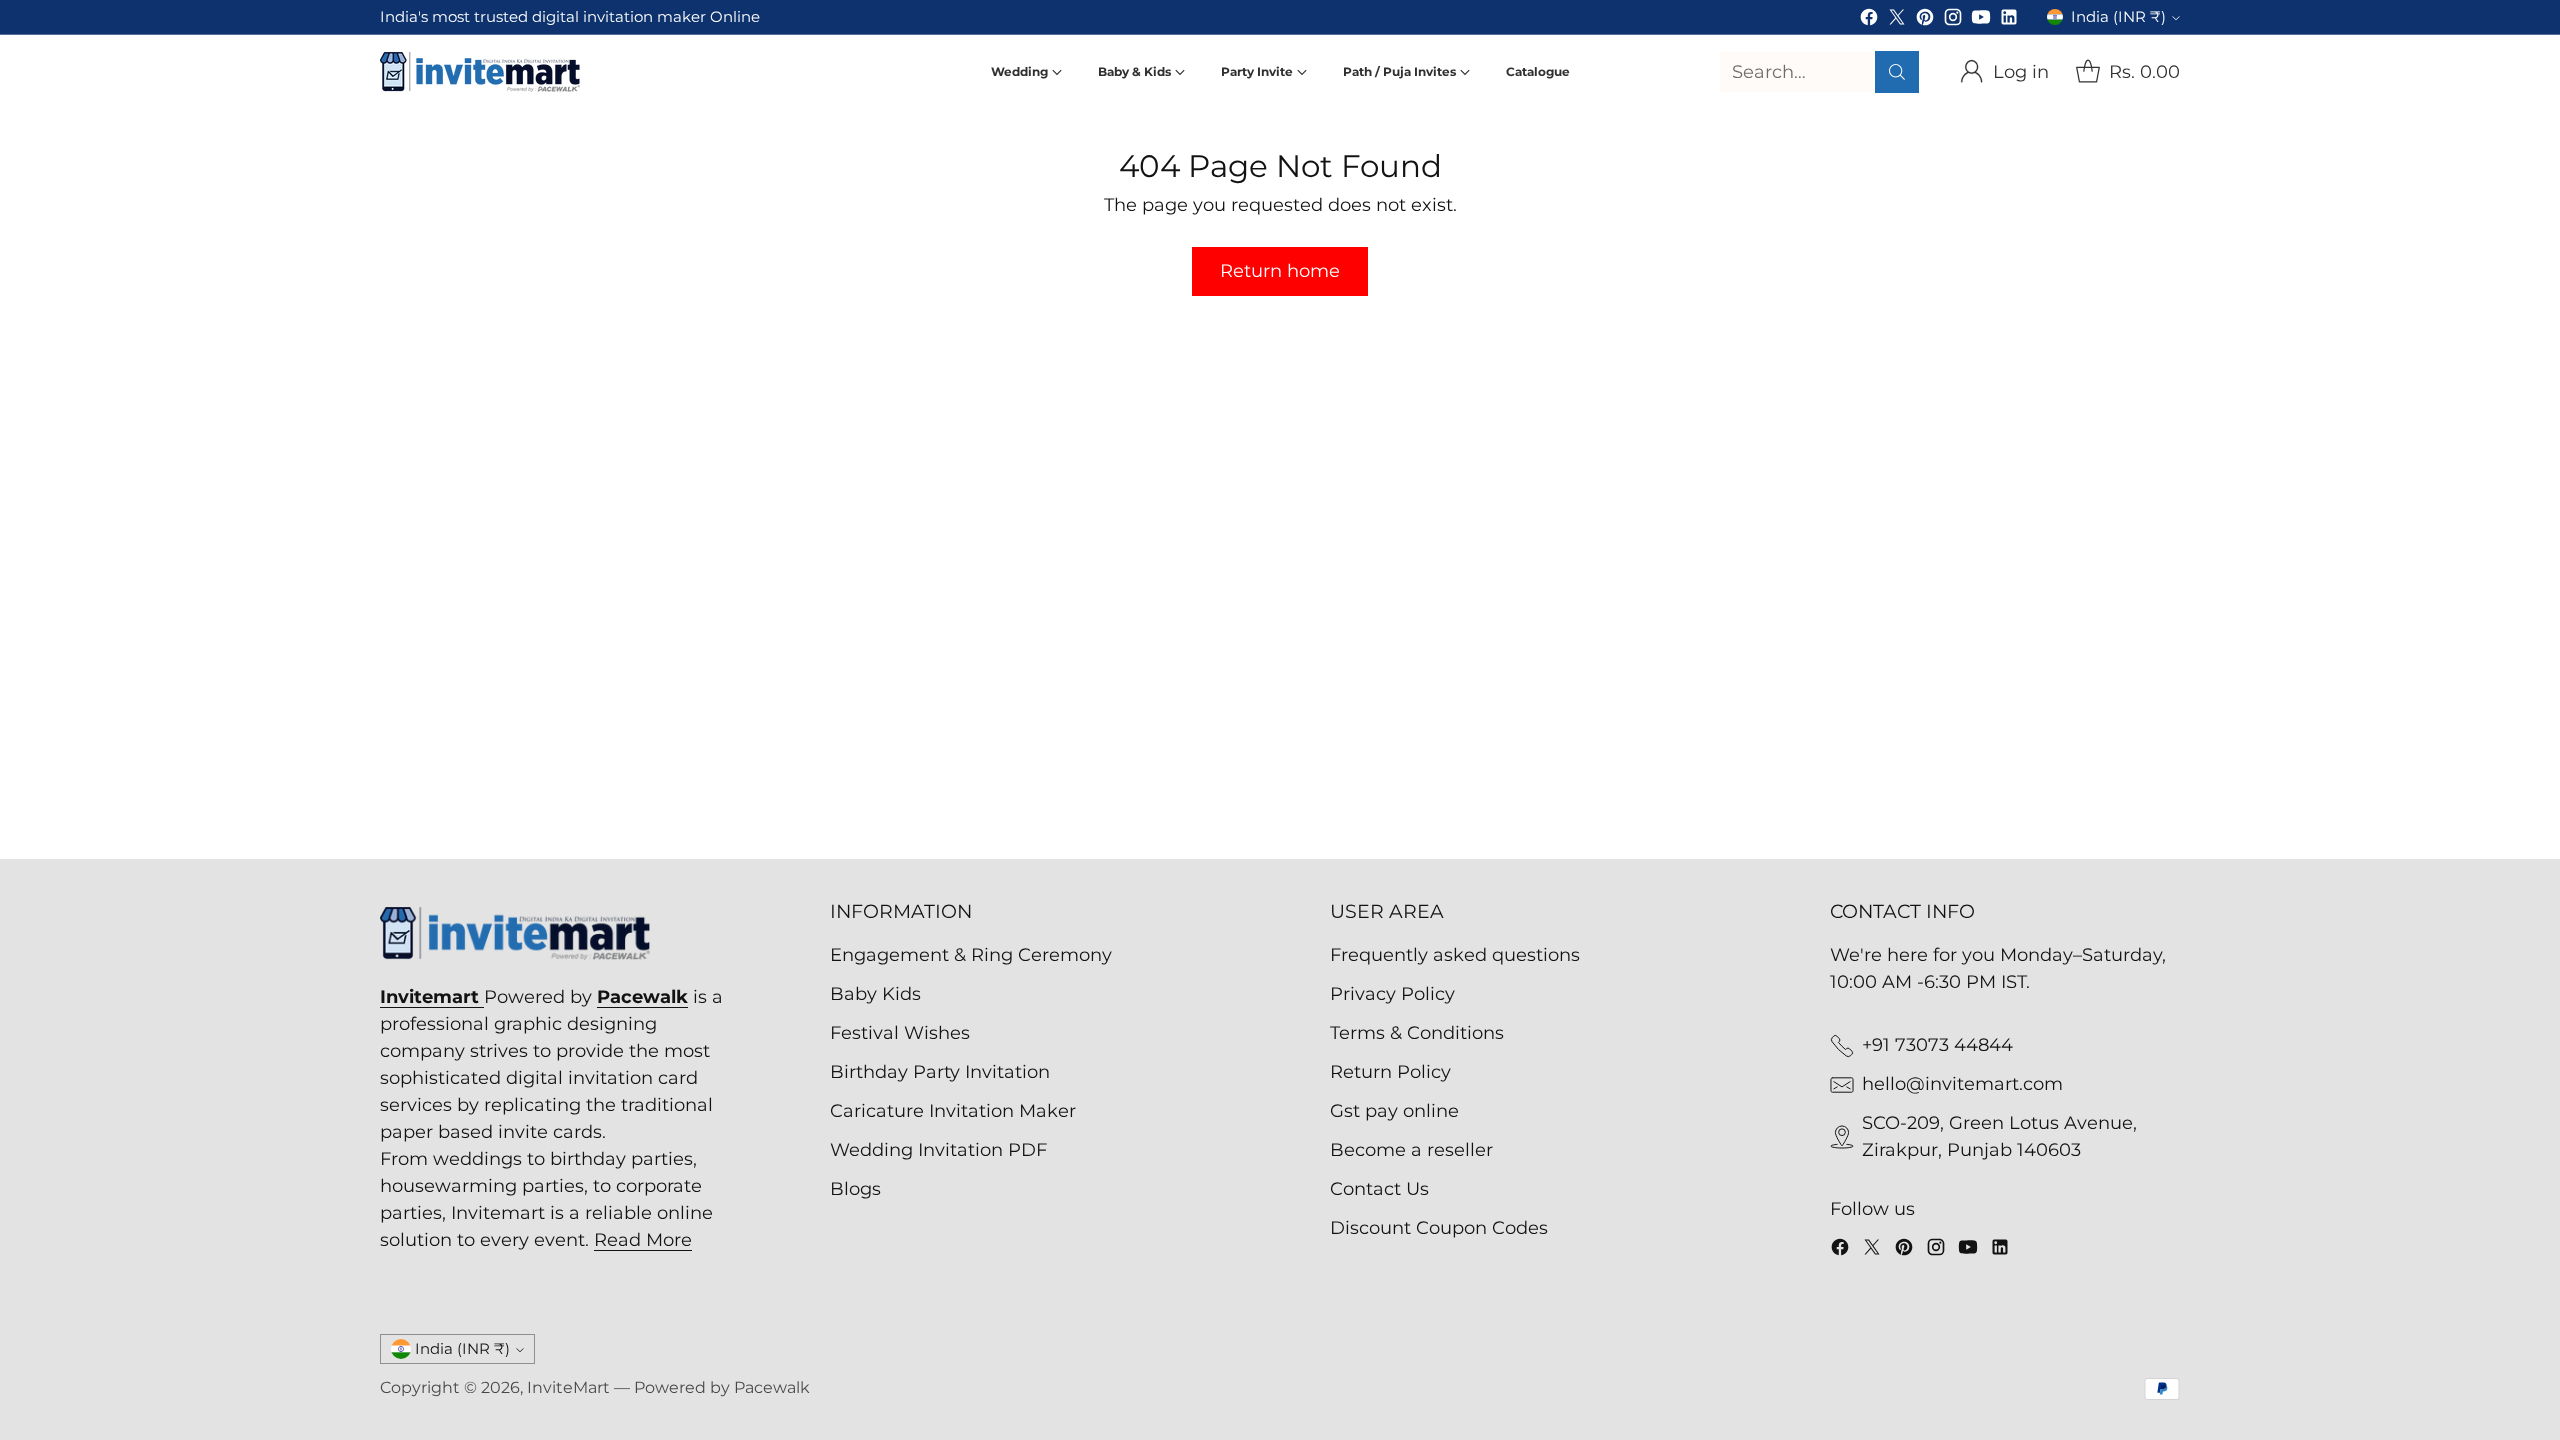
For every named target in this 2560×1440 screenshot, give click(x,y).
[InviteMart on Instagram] (1953, 21)
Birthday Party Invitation (940, 1072)
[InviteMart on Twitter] (1897, 21)
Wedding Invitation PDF (938, 1150)
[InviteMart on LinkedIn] (2009, 21)
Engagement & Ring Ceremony (971, 955)
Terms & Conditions (1417, 1033)
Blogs (855, 1189)
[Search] (1897, 72)
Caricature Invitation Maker (953, 1111)
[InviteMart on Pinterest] (1925, 21)
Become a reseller (1411, 1150)
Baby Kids (875, 994)
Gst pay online (1394, 1111)
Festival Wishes (900, 1033)
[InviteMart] (480, 72)
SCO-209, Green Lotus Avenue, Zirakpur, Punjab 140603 (1999, 1136)
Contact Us (1379, 1189)
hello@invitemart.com (1962, 1084)
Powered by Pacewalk (722, 1387)
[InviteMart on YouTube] (1981, 21)
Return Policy (1390, 1072)
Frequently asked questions (1455, 955)
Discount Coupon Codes (1439, 1228)
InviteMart (568, 1387)
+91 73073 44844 (1937, 1045)
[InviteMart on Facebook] (1869, 21)
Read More (643, 1240)
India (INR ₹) (2118, 17)
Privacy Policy (1392, 994)
